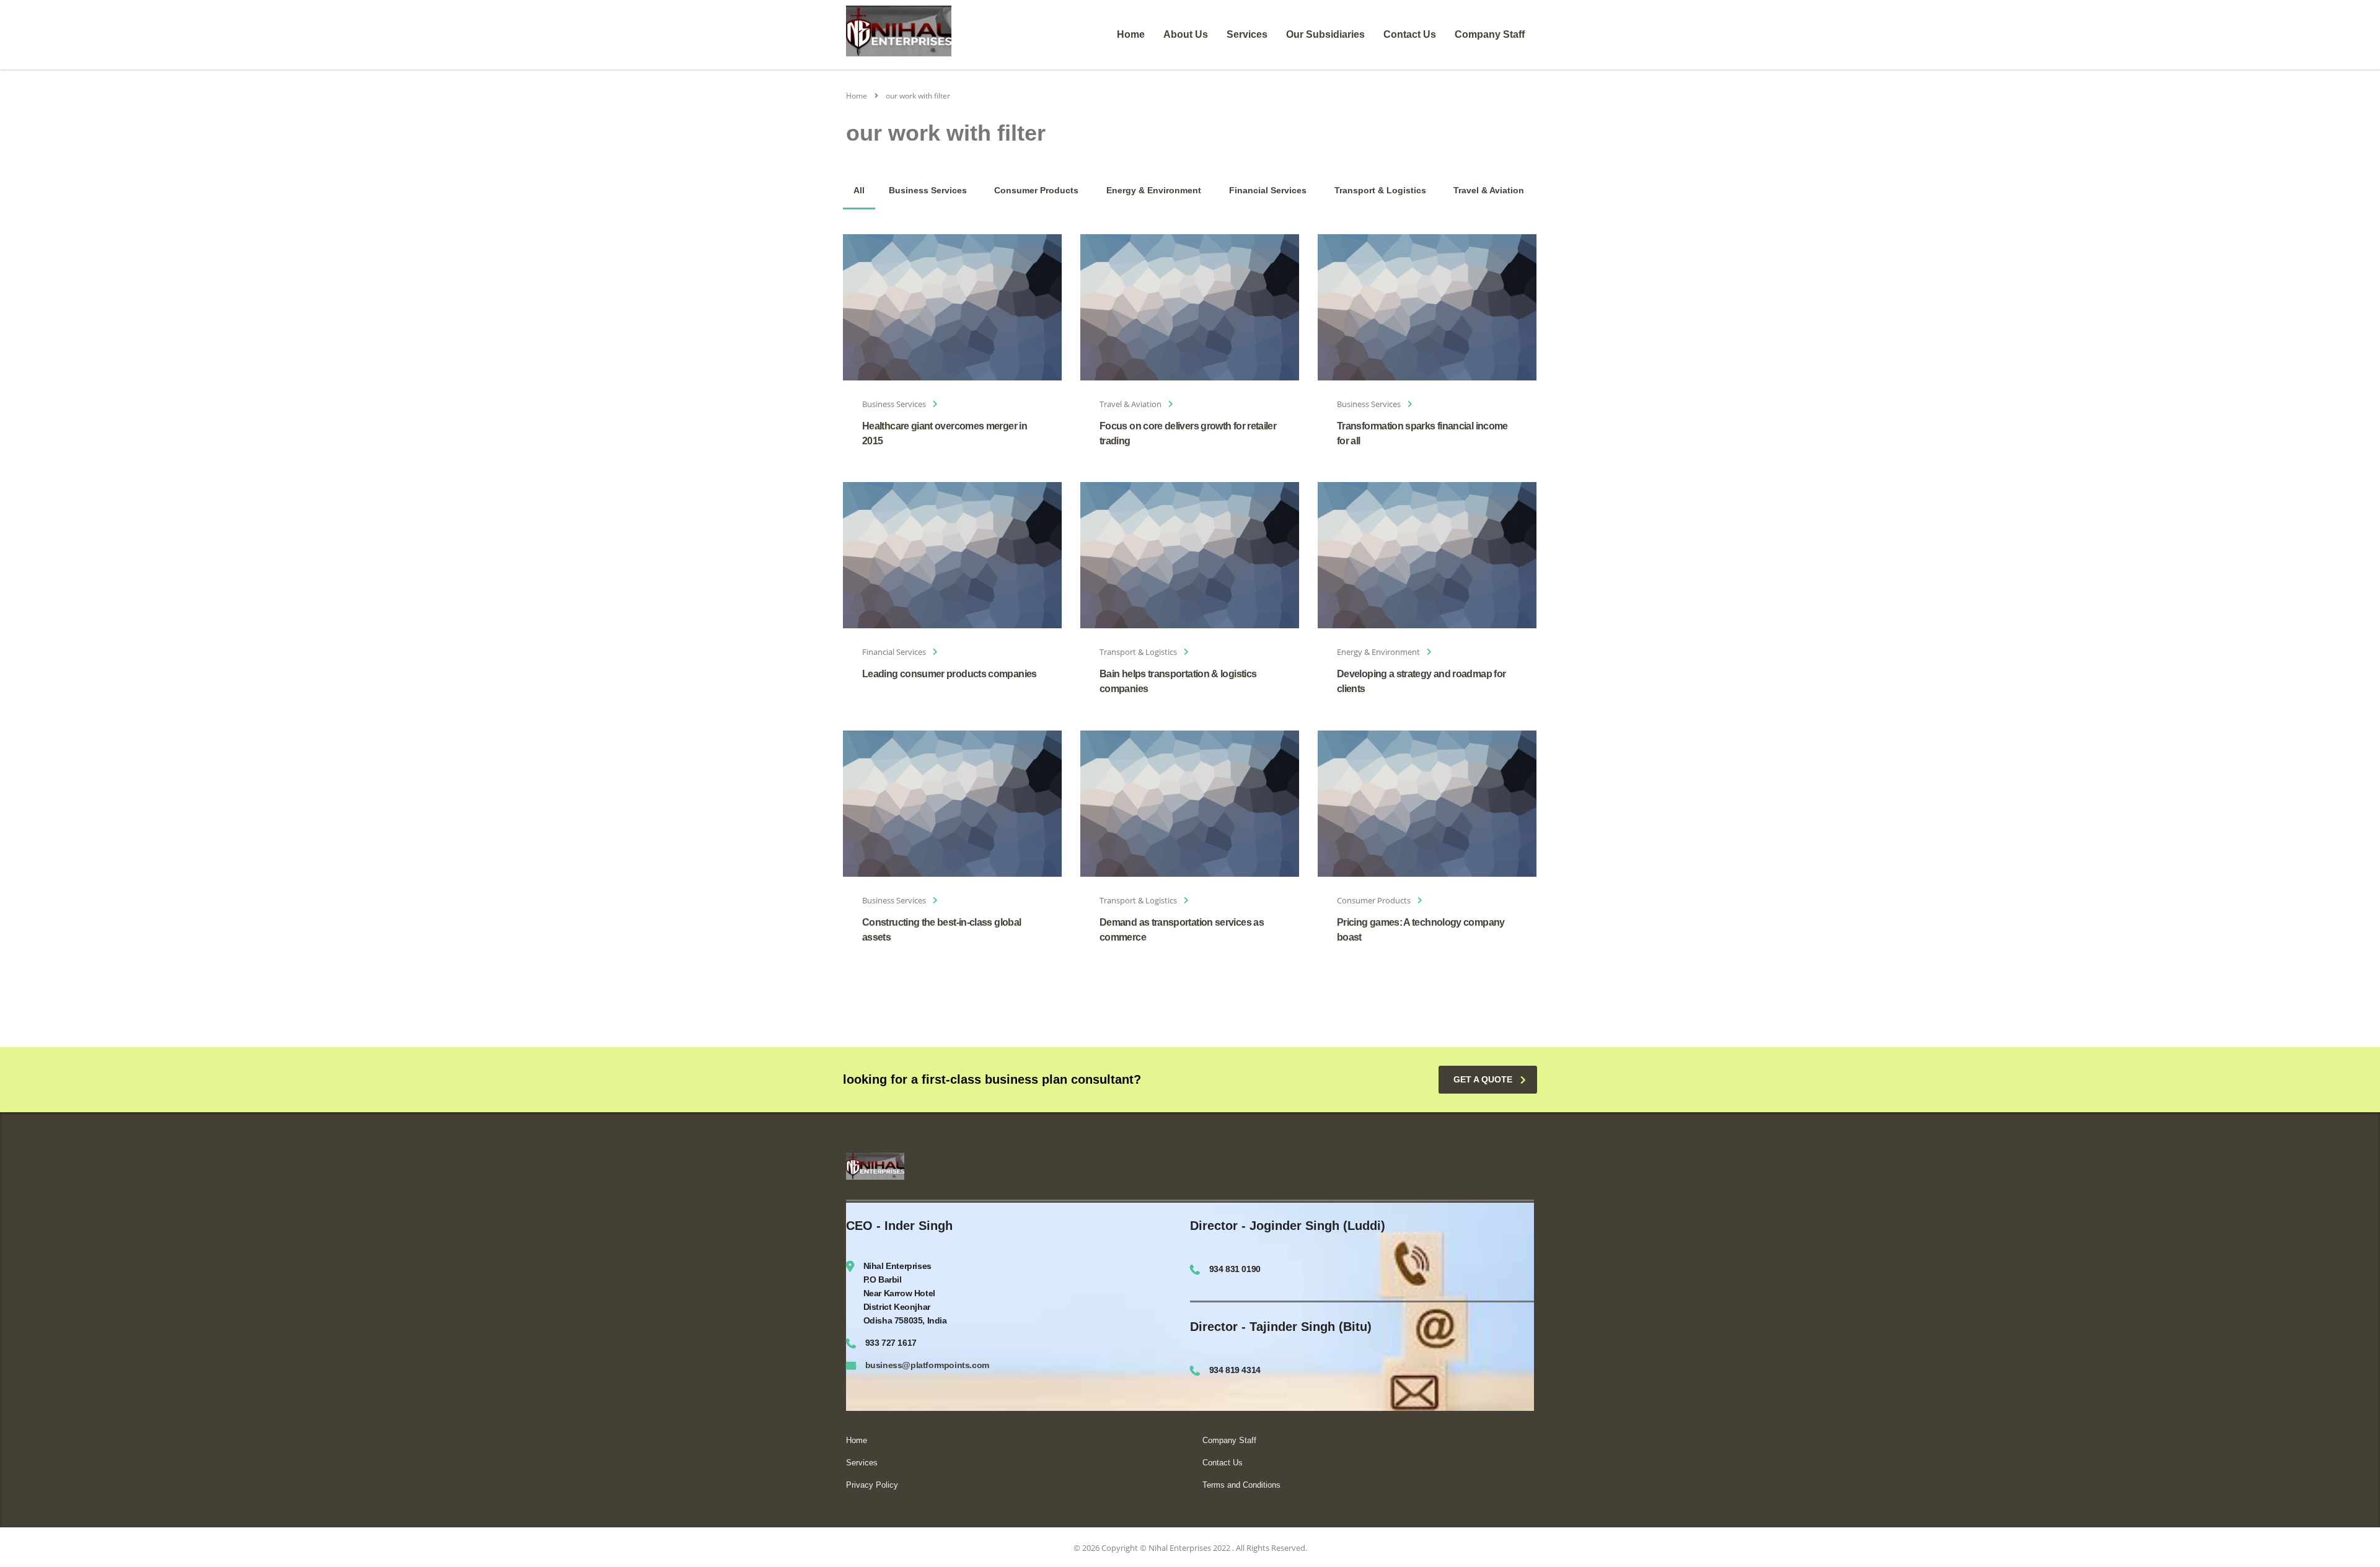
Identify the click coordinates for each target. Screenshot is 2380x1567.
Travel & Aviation (1489, 190)
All (859, 190)
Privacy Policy (872, 1485)
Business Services (928, 190)
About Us (1186, 34)
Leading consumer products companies (950, 674)
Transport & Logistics (1380, 190)
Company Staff (1490, 34)
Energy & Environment (1154, 190)
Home (1131, 34)
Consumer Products (1036, 190)
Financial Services (1268, 190)
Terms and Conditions (1241, 1485)
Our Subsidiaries (1325, 34)
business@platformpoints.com (927, 1365)
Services (1247, 34)
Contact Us (1410, 34)
